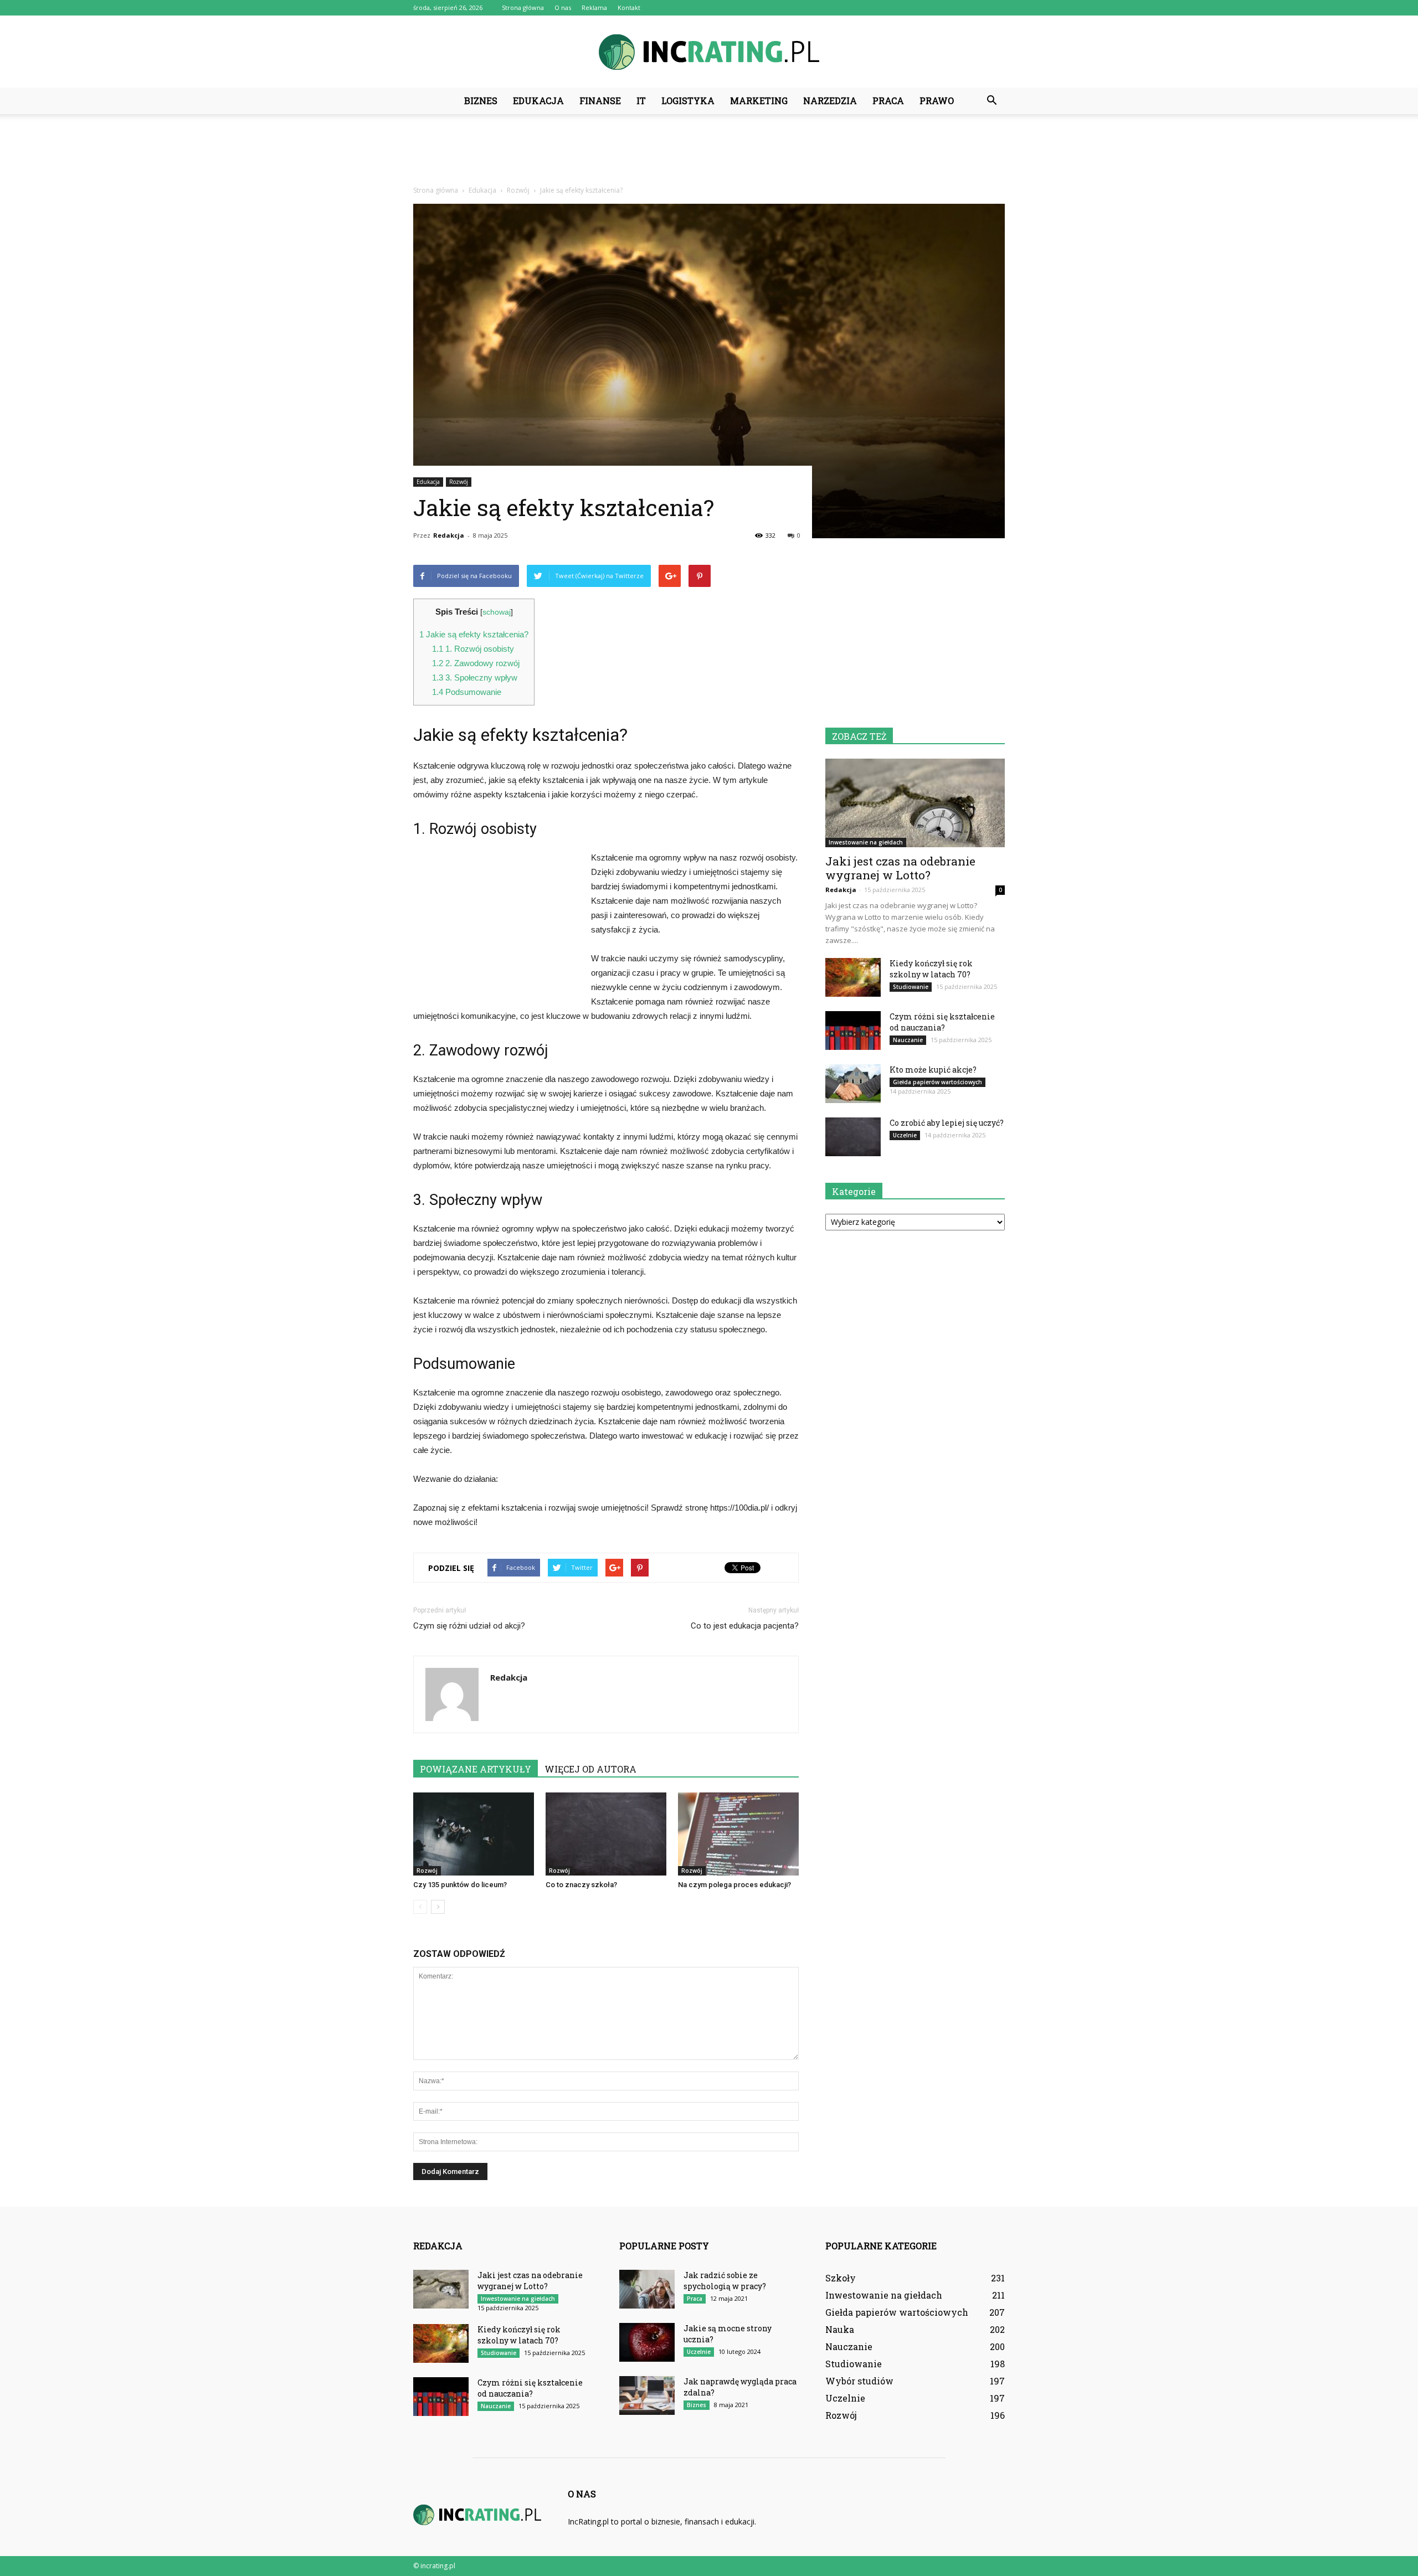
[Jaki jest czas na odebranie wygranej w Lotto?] (915, 803)
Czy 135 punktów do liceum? (460, 1885)
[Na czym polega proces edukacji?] (738, 1834)
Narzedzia (830, 101)
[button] (991, 101)
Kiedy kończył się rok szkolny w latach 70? (931, 969)
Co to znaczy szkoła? (581, 1885)
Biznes (481, 101)
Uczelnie (905, 1135)
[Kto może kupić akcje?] (853, 1084)
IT (641, 101)
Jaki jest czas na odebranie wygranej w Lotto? (900, 868)
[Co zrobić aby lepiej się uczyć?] (853, 1137)
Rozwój (459, 482)
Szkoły (841, 2278)
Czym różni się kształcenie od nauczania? (942, 1022)
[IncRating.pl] (709, 52)
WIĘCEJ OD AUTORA (590, 1769)
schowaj (497, 612)
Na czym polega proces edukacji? (734, 1885)
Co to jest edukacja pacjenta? (745, 1626)
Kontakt (629, 7)
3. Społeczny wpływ (475, 678)
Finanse (600, 101)
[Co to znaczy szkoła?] (606, 1834)
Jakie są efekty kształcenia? (474, 634)
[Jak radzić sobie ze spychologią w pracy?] (647, 2289)
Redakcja (449, 535)
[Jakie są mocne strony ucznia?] (647, 2342)
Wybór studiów (859, 2381)
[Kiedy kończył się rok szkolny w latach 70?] (853, 977)
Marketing (759, 101)
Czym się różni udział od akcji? (469, 1626)
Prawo (937, 101)
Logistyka (688, 101)
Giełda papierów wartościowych (937, 1082)
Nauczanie (908, 1040)
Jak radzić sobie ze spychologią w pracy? (725, 2281)
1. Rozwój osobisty (473, 649)
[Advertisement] (709, 152)
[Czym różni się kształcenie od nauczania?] (853, 1031)
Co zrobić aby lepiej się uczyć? (947, 1123)
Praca (888, 101)
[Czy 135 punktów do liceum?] (474, 1834)
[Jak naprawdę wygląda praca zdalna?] (647, 2395)
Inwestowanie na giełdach (866, 842)
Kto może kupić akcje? (933, 1070)
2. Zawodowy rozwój (476, 663)
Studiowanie (911, 987)
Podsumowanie (467, 692)
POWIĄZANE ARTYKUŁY (476, 1769)
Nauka (840, 2329)
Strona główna (523, 7)
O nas (563, 7)
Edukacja (538, 101)
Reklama (594, 7)
